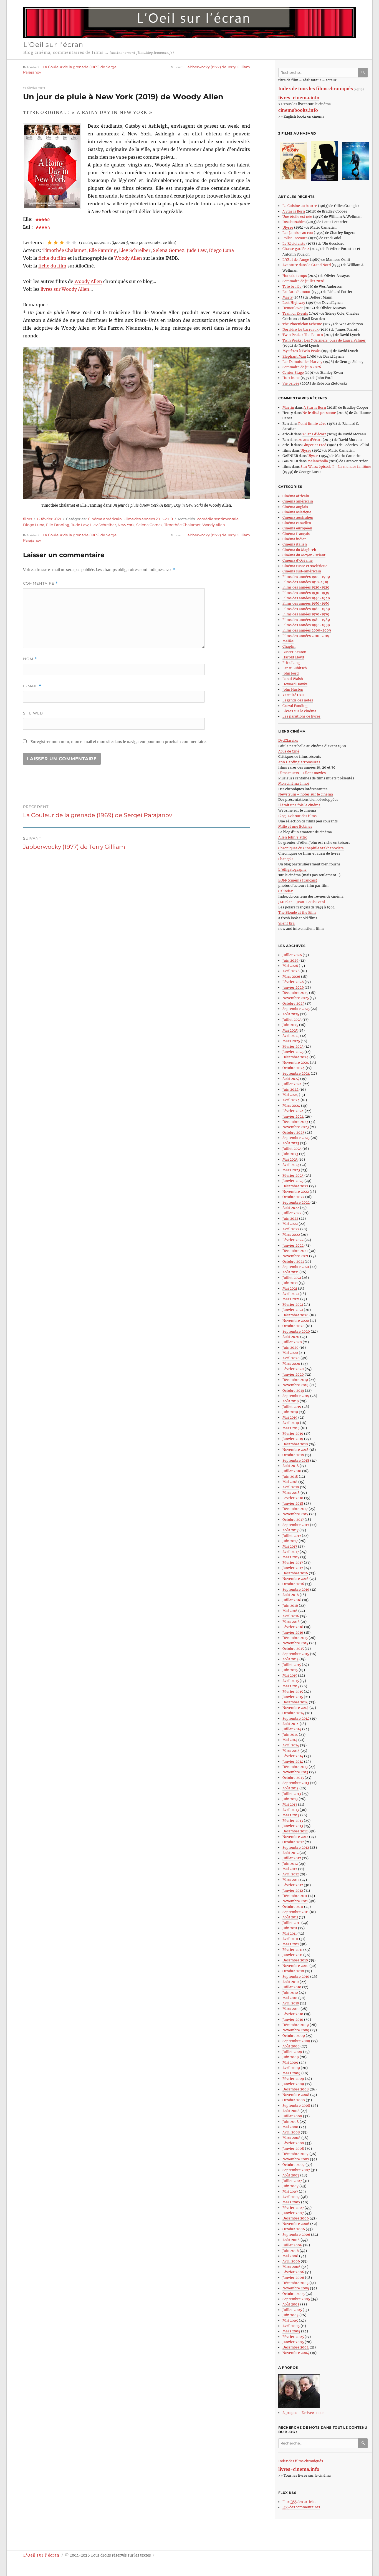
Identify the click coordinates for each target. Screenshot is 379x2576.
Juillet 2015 (292, 1665)
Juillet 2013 (292, 1794)
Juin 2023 (290, 1154)
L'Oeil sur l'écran (53, 45)
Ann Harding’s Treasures (299, 762)
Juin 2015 (290, 1670)
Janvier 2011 (292, 1955)
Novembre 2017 (295, 1514)
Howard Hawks (295, 684)
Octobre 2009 (294, 2036)
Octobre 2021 (293, 1262)
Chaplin (289, 646)
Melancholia (318, 461)
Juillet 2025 (292, 1020)
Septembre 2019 (296, 1396)
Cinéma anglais (295, 507)
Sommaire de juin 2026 (302, 367)
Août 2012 (290, 1853)
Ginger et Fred (314, 445)
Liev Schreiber (135, 250)
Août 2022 (291, 1208)
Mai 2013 (290, 1805)
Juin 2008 (291, 2122)
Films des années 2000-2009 (307, 630)
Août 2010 (291, 1982)
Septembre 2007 (296, 2170)
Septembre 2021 (296, 1267)
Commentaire (41, 583)
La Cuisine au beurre (300, 206)
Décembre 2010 (295, 1960)
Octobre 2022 (293, 1197)
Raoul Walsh (293, 679)
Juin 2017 (290, 1541)
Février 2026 (293, 982)
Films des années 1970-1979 (306, 614)
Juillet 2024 (292, 1084)
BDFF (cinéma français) (298, 880)
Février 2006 (293, 2272)
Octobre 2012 (293, 1842)
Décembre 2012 (295, 1831)
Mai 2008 (290, 2127)
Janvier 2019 (293, 1439)
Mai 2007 (290, 2192)
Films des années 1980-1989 (306, 620)
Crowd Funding (295, 706)
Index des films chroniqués (301, 2461)
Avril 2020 (291, 1358)
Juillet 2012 (292, 1858)
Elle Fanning (103, 250)
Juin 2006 (291, 2251)
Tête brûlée (292, 286)
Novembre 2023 (296, 1127)
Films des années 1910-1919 (305, 582)
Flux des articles (299, 2502)
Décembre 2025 (295, 993)
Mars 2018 (291, 1493)
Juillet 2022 (292, 1213)
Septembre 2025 (296, 1009)
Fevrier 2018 (293, 1498)
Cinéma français (296, 534)
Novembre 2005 (296, 2288)
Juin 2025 (290, 1025)
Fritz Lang (291, 663)
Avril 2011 (290, 1939)
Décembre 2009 (296, 2025)
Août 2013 (290, 1788)
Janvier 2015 (293, 1697)
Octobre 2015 (293, 1649)
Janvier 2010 (293, 2020)
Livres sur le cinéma (299, 711)
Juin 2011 (290, 1928)
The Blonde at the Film (297, 912)
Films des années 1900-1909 (306, 577)
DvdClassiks (288, 740)
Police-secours (295, 238)
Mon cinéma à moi (294, 783)
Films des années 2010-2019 (306, 636)
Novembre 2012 (295, 1837)
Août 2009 (291, 2046)
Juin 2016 (290, 1606)
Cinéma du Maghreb (299, 550)
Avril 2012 (291, 1874)
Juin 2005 (290, 2315)
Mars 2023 (291, 1170)
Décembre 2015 (295, 1638)
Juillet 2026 (292, 955)
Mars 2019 (291, 1428)
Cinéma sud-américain (302, 571)
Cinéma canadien (297, 523)
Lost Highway (294, 303)
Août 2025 (291, 1014)
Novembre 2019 (295, 1385)
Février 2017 (293, 1563)
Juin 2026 (290, 960)
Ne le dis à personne (320, 413)
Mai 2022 (290, 1224)
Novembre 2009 (296, 2030)
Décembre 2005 (295, 2283)
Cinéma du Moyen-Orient (304, 555)
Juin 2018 (290, 1477)
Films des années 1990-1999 (306, 625)
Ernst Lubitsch (295, 668)
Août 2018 (291, 1466)
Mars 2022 (291, 1235)
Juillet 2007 (292, 2181)
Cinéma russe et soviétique (305, 566)
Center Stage (293, 372)
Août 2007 (291, 2175)
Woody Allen (128, 258)
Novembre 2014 (295, 1708)
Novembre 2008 (296, 2095)
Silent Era (286, 923)
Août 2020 (291, 1337)
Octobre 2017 (293, 1520)
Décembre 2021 (295, 1251)
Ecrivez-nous (313, 2413)
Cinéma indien (295, 539)
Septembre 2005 (296, 2299)
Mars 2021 (291, 1299)
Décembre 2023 (295, 1122)
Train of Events (295, 313)
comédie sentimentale (218, 519)
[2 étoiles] (56, 243)
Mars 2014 (291, 1751)
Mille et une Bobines (295, 826)
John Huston (293, 689)
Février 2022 (293, 1240)
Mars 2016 (291, 1622)
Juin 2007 (290, 2186)
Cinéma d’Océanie (298, 560)
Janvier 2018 (293, 1503)
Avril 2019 (291, 1423)
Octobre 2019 (293, 1391)
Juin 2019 (290, 1412)
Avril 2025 (291, 1036)
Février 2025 (293, 1046)
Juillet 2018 (292, 1471)
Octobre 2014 (293, 1713)
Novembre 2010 (295, 1966)
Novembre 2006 (296, 2224)
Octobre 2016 (293, 1584)
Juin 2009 (291, 2057)
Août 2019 (291, 1401)
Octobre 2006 (294, 2229)
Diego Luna (221, 250)
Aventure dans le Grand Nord (307, 265)
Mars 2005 (291, 2331)
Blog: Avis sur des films (297, 816)
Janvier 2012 (293, 1891)
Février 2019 (293, 1434)
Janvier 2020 (293, 1374)
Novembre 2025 (296, 998)
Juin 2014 (290, 1735)
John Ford (290, 673)
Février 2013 (293, 1821)
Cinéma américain (105, 519)
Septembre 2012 (296, 1848)
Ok (364, 73)
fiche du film (52, 258)
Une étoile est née (297, 217)
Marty (288, 297)
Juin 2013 (290, 1799)
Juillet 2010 (292, 1987)
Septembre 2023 (296, 1138)
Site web (33, 713)
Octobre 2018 (293, 1455)
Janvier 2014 (293, 1761)
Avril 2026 (291, 971)
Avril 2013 (291, 1810)
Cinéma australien (298, 517)
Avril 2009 (291, 2068)
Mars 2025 (291, 1041)
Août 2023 (291, 1143)
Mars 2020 (291, 1364)
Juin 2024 (290, 1089)
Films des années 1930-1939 (306, 593)
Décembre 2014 (295, 1702)
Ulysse (288, 227)
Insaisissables (294, 222)
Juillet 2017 (292, 1536)
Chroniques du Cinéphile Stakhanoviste (311, 848)
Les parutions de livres (301, 716)
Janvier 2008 (293, 2149)
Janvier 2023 (293, 1181)
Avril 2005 (291, 2326)
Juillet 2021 (292, 1278)
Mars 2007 (291, 2202)
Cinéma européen (297, 528)
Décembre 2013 (295, 1767)
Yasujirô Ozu (293, 695)
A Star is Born (294, 211)
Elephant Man (294, 356)
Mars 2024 (291, 1106)
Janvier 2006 (293, 2278)
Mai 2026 (290, 966)
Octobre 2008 (294, 2100)
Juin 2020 (290, 1348)
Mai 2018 (290, 1482)
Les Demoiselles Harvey (302, 362)
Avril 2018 (291, 1487)
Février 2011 (292, 1950)
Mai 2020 (290, 1353)
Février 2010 (293, 2014)
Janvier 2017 (293, 1568)
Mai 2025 (290, 1030)
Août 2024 (291, 1079)
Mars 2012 (291, 1880)
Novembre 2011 (295, 1901)
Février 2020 (293, 1369)
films (27, 519)
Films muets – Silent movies (302, 773)
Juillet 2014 (292, 1729)
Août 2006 (291, 2240)
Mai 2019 (290, 1417)
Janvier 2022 (293, 1245)
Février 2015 (293, 1692)
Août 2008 (291, 2111)
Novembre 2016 (295, 1579)
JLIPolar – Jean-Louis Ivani (302, 902)
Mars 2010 (291, 2009)
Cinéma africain (296, 496)
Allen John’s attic (293, 837)
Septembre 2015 (296, 1654)
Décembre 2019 (295, 1380)
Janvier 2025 (293, 1052)
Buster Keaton (294, 652)
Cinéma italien (295, 544)
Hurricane (291, 378)
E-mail (32, 686)
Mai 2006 (290, 2256)
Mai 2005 (290, 2321)
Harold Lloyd (293, 657)
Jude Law (197, 250)
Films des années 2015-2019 (148, 519)
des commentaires (301, 2507)
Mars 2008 (291, 2138)
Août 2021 (290, 1272)
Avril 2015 (291, 1681)
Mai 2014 (290, 1740)
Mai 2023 (290, 1159)
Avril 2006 (291, 2261)
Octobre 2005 (294, 2294)
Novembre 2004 (296, 2353)
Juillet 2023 (292, 1149)
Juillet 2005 (292, 2310)
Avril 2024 (291, 1100)
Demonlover (293, 308)
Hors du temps (295, 276)
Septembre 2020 (296, 1331)
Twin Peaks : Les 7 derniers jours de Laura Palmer (324, 340)
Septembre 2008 (296, 2106)
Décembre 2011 (295, 1896)
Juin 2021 (290, 1283)
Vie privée (291, 383)
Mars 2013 (291, 1815)
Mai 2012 (290, 1869)
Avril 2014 (291, 1745)
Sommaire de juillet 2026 (303, 281)
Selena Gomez (169, 250)
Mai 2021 (290, 1288)
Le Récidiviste (294, 243)
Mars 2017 (291, 1557)
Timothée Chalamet (64, 250)
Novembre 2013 (295, 1772)
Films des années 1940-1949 (306, 598)
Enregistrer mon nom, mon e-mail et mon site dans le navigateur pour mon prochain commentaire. (118, 742)
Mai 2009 (290, 2063)
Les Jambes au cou (298, 233)
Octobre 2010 (293, 1971)
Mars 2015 (291, 1686)
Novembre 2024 (296, 1063)
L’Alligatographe (292, 869)
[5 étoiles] (74, 243)
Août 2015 (290, 1659)
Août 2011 (290, 1917)
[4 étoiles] (68, 243)
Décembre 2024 (295, 1057)
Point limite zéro (312, 424)
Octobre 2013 (293, 1778)
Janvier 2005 (293, 2342)
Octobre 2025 (293, 1003)
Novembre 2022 (296, 1192)
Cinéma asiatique (297, 512)
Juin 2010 (290, 1993)
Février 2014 (293, 1756)
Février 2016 (293, 1627)
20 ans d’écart (314, 434)
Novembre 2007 (296, 2159)
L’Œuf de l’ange (296, 260)
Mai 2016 (290, 1611)
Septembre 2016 (296, 1589)
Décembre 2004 (296, 2347)
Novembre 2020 (296, 1321)
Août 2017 (290, 1530)
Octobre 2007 (294, 2165)
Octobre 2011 (293, 1907)
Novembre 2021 (295, 1256)
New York (126, 525)
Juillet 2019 (292, 1407)
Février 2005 (293, 2337)
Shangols (286, 859)
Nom (30, 659)
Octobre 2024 (294, 1068)
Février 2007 (293, 2208)
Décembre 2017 (295, 1509)
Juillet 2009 (292, 2052)
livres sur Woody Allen (65, 289)
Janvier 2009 (293, 2084)
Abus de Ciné (289, 751)
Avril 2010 (291, 2003)
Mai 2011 (290, 1934)
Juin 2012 (290, 1864)
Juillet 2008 (292, 2116)
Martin (288, 407)
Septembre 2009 (296, 2041)
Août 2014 (291, 1724)
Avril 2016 (291, 1616)
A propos (290, 2413)
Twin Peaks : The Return (303, 335)
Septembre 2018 (296, 1460)
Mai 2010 (290, 1998)
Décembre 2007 (295, 2154)
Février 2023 (293, 1175)
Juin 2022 (290, 1218)
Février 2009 (293, 2079)
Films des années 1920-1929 (306, 587)
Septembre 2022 (296, 1202)
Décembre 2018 (295, 1444)
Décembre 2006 (296, 2218)
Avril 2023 (291, 1165)
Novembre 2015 (295, 1643)
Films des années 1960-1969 (306, 609)
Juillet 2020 (292, 1342)
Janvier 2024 (293, 1116)
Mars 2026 (291, 977)
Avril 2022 (291, 1229)
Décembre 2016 (295, 1573)
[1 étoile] (50, 243)
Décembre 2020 (295, 1315)
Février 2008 (293, 2143)
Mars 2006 (291, 2267)
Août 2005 (291, 2304)
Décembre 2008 (296, 2089)
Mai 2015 (290, 1675)
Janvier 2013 (293, 1826)
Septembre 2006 (296, 2235)
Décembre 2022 (295, 1186)
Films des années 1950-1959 (306, 603)
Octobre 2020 (294, 1326)
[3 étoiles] (62, 243)
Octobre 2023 (293, 1132)
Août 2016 (291, 1595)
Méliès (288, 641)
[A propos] (325, 2391)
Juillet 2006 (292, 2245)
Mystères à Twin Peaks (301, 351)
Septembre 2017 (296, 1525)
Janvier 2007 (293, 2213)
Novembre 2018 (295, 1450)
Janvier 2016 (293, 1632)
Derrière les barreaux (300, 329)
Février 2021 (293, 1305)
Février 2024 (293, 1111)
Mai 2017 (290, 1546)
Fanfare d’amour (297, 292)
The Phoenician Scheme (302, 324)
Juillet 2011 (291, 1923)
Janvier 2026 (293, 987)
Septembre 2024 (296, 1073)
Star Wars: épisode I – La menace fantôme (336, 467)
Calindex (285, 891)
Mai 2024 (290, 1095)
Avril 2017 (291, 1552)
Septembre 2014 (296, 1718)
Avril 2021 (291, 1294)
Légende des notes (298, 700)
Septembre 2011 (295, 1912)
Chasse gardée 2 (296, 249)
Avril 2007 (291, 2197)
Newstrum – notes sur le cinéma (306, 794)
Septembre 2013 (296, 1783)
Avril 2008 (291, 2132)
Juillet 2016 (292, 1600)
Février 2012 (293, 1885)
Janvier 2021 (293, 1310)
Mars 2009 (291, 2073)
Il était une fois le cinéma (299, 805)
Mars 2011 (291, 1944)
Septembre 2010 (296, 1977)
